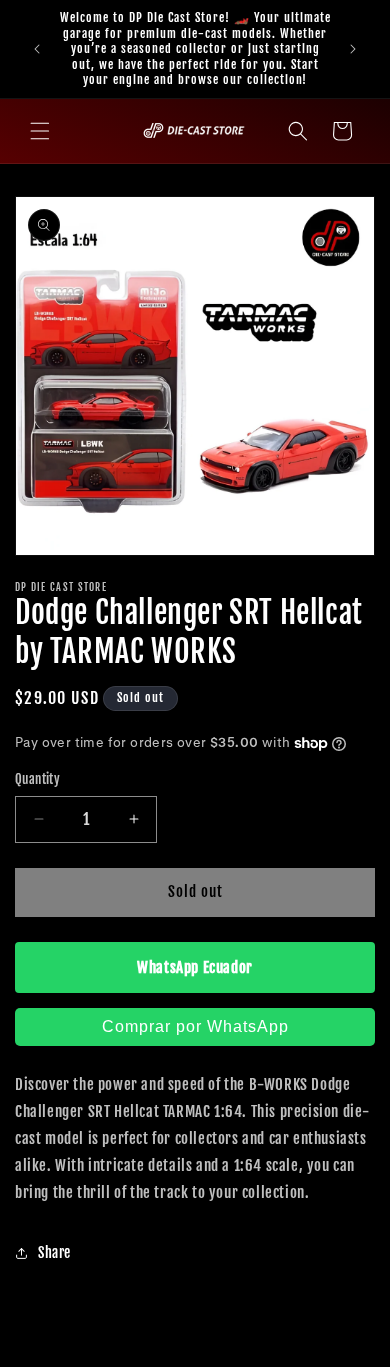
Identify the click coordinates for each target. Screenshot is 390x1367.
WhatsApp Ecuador (195, 967)
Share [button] (54, 1252)
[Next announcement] (353, 49)
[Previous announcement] (37, 49)
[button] (40, 131)
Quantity (37, 779)
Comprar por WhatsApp (195, 1026)
